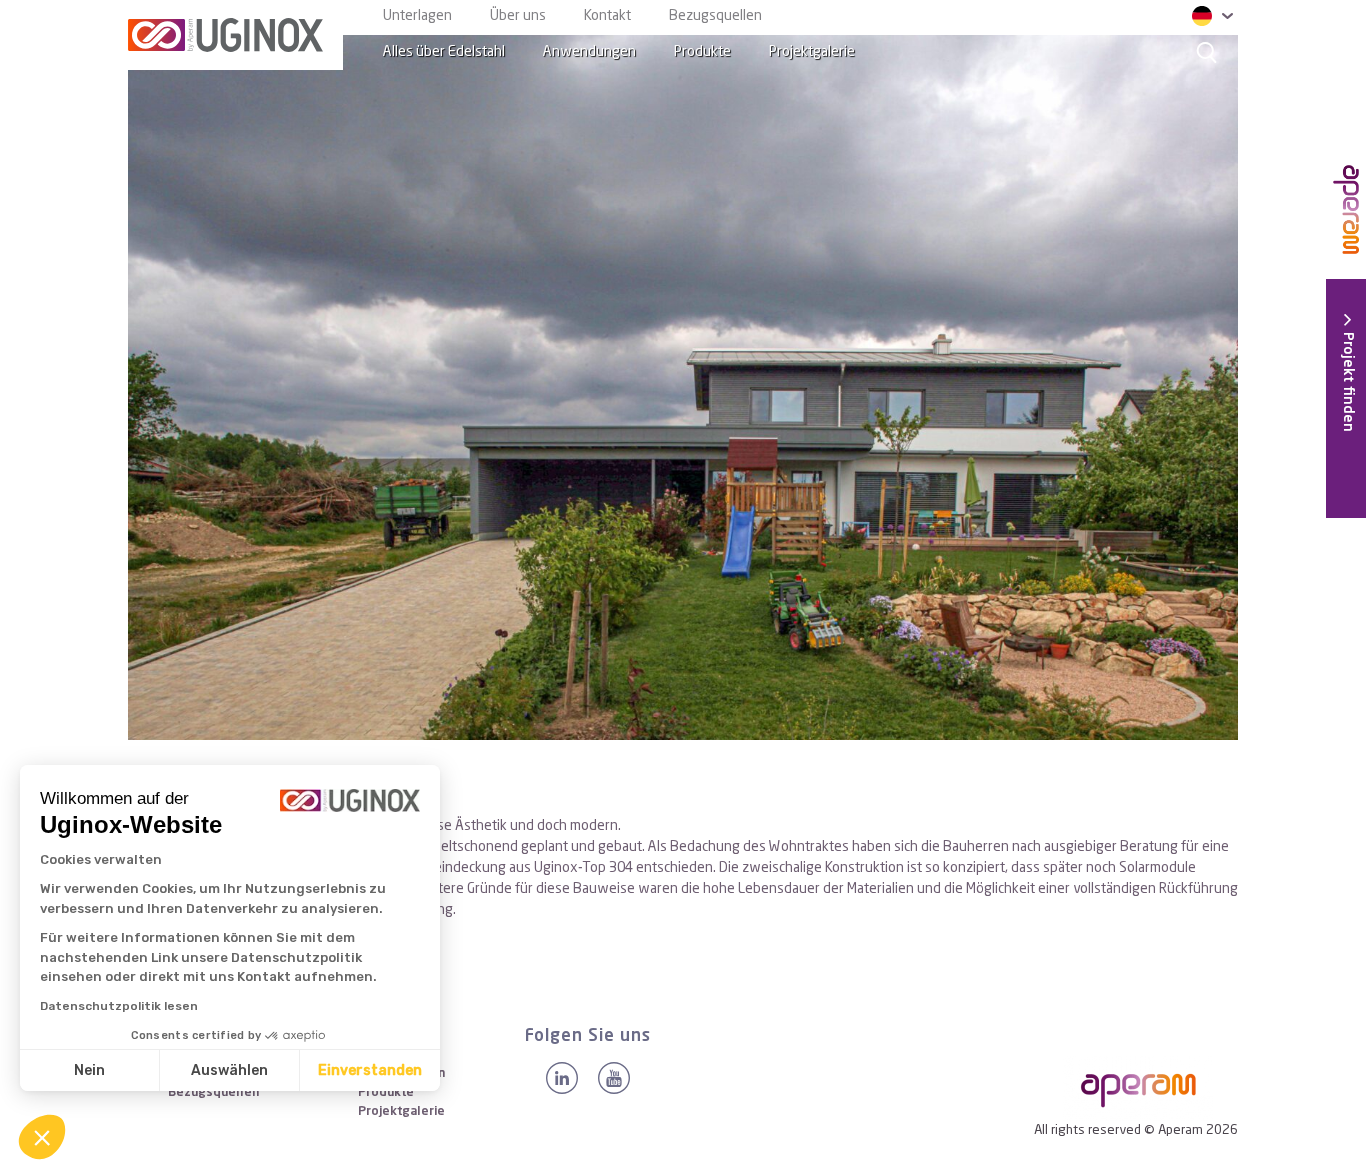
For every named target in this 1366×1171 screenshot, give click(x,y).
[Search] (1207, 52)
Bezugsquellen (715, 16)
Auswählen (229, 1070)
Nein (89, 1070)
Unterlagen (417, 16)
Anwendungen (589, 52)
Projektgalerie (812, 52)
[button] (42, 1137)
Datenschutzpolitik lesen (119, 1006)
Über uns (518, 16)
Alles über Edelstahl (444, 52)
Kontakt (607, 16)
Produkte (702, 52)
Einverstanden (370, 1070)
